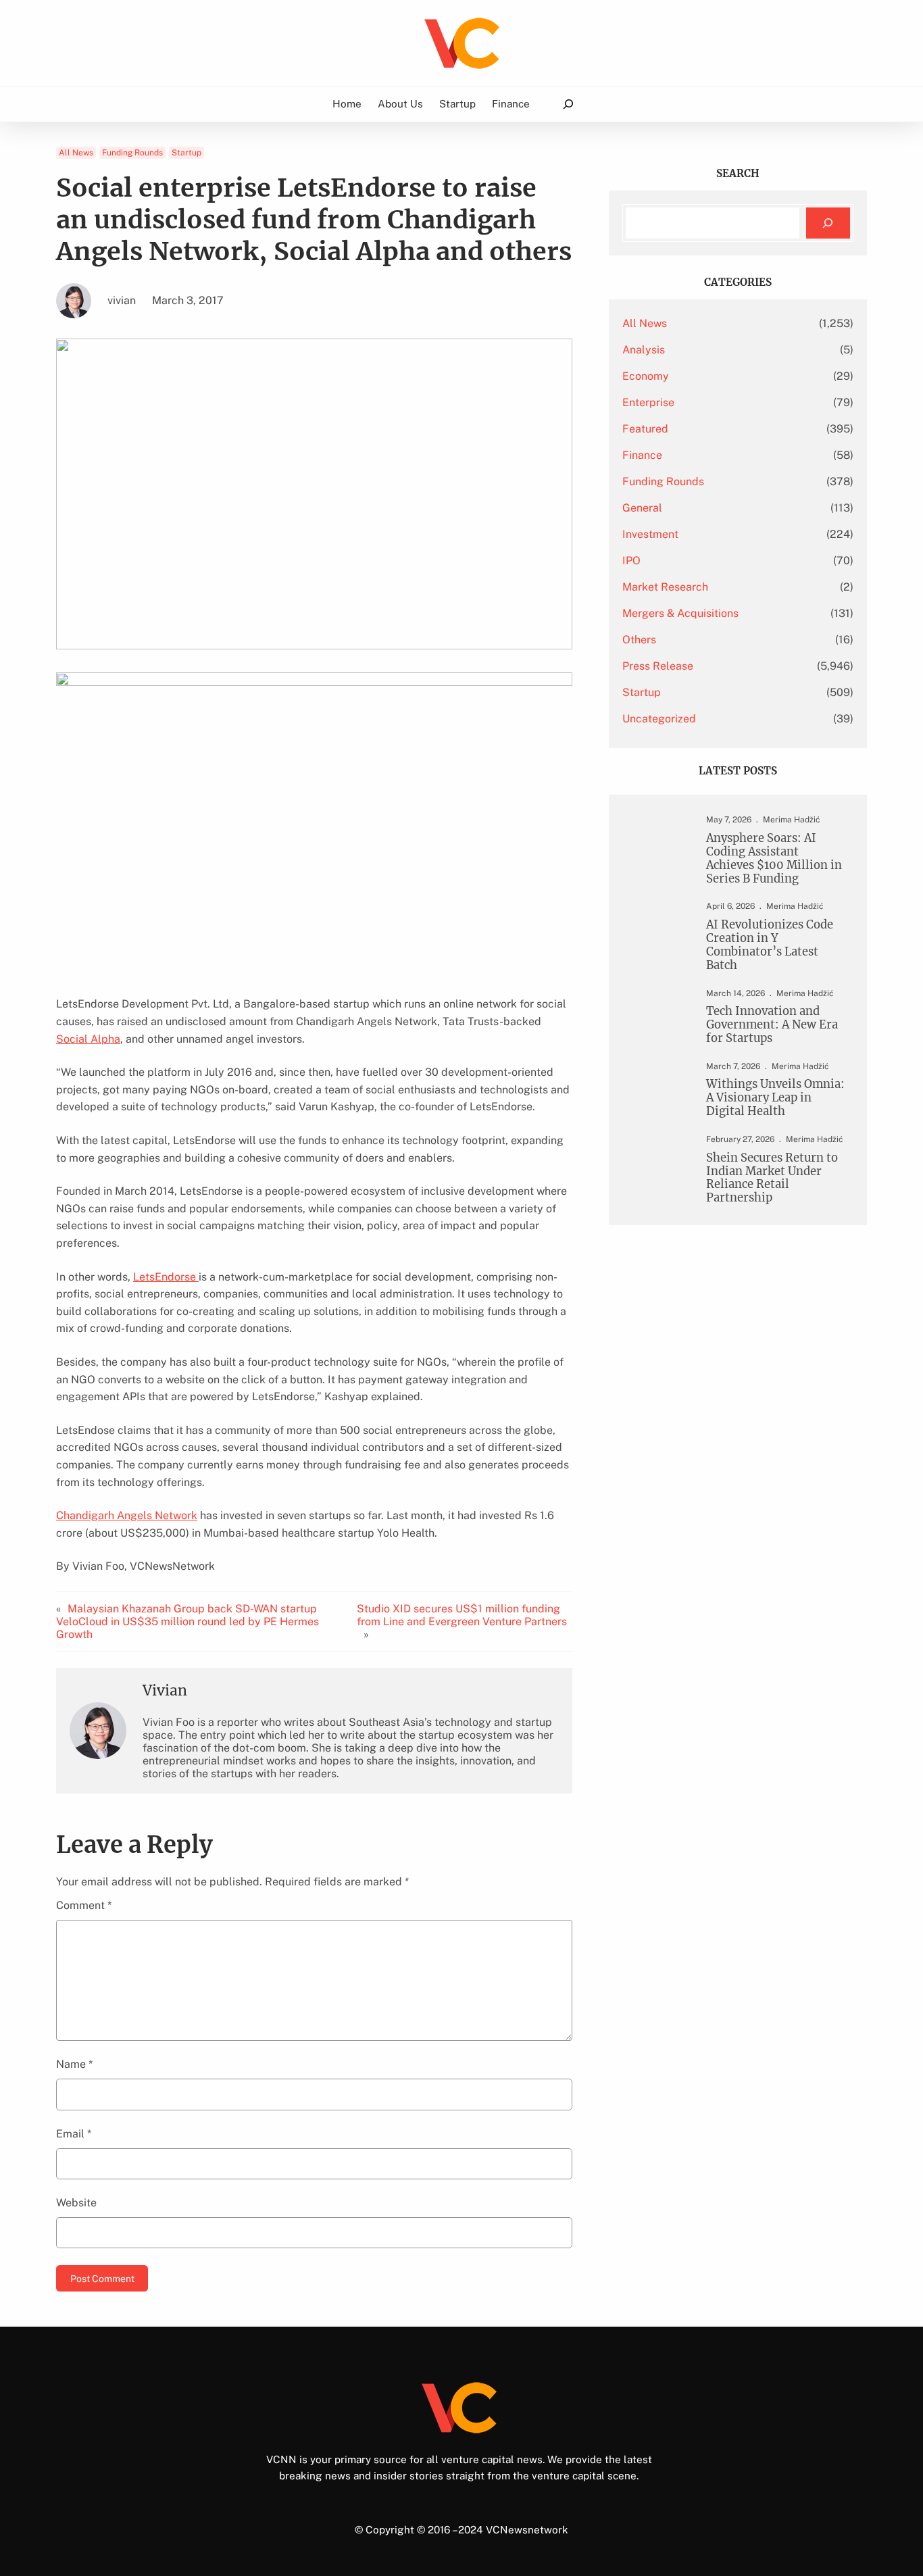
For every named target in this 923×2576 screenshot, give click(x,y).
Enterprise (648, 402)
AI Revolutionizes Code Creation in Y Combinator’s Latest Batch (770, 945)
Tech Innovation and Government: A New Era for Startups (772, 1025)
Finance (642, 455)
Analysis (644, 350)
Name (74, 2064)
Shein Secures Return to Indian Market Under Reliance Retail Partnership (772, 1178)
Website (76, 2203)
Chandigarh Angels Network (127, 1515)
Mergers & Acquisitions (680, 613)
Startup (186, 153)
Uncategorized (659, 719)
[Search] (828, 223)
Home (347, 103)
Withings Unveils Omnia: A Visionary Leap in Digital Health (775, 1098)
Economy (646, 376)
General (642, 508)
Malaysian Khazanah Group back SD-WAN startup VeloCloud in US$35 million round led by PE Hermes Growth (188, 1621)
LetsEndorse (166, 1277)
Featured (645, 429)
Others (639, 640)
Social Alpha (88, 1039)
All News (76, 153)
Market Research (665, 587)
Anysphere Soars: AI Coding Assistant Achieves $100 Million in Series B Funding (774, 859)
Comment (84, 1905)
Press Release (658, 666)
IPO (631, 561)
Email (74, 2134)
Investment (650, 534)
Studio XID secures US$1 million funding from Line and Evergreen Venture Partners (462, 1615)
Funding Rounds (132, 153)
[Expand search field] (568, 104)
